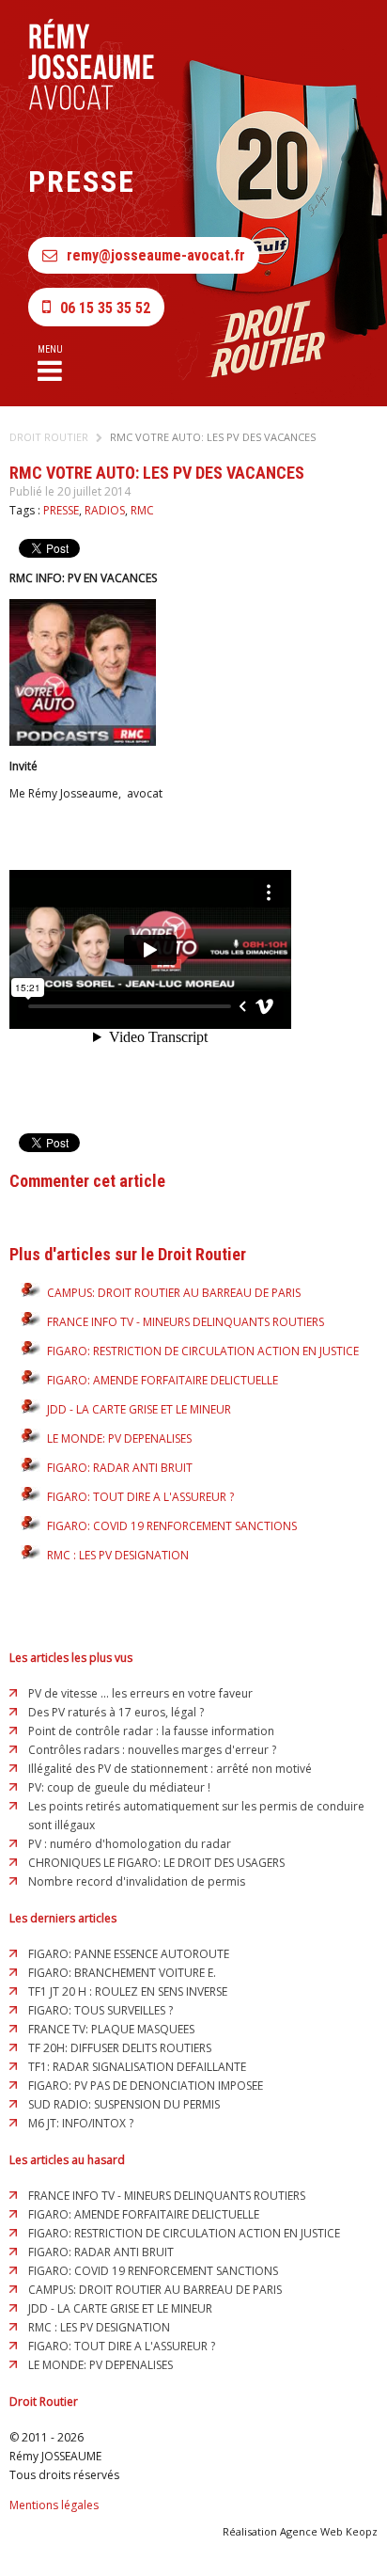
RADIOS (105, 510)
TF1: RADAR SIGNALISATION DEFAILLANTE (137, 2067)
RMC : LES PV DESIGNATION (118, 1555)
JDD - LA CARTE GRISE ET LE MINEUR (139, 1409)
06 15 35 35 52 (105, 308)
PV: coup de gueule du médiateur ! (119, 1787)
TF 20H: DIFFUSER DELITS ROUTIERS (120, 2048)
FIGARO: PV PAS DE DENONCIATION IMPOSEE (146, 2086)
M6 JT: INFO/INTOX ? (81, 2123)
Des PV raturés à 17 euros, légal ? (116, 1712)
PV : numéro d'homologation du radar (130, 1844)
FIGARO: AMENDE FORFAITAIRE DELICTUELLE (163, 1380)
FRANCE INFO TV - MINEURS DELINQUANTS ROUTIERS (186, 1322)
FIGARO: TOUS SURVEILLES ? (101, 2010)
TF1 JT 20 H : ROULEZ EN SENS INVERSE (128, 1991)
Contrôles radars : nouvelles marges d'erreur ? (152, 1750)
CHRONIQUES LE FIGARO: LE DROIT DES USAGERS (156, 1863)
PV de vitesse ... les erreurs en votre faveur (140, 1693)
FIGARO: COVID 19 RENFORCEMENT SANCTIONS (172, 1526)
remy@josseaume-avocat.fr (156, 255)
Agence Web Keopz (329, 2531)
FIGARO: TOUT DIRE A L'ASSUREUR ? (140, 1497)
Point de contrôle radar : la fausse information (151, 1731)
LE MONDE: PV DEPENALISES (119, 1438)
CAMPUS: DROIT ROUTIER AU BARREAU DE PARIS (174, 1293)
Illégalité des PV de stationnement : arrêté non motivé (170, 1769)
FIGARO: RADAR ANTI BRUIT (120, 1468)
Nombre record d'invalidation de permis (137, 1881)
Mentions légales (54, 2505)
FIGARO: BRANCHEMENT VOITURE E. (122, 1973)
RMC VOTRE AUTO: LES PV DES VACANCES (213, 437)
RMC (142, 510)
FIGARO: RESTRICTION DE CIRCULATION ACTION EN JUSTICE (203, 1351)
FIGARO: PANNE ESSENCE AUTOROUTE (129, 1954)
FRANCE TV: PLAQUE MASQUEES (111, 2029)
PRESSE (61, 510)
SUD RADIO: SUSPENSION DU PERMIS (124, 2104)
